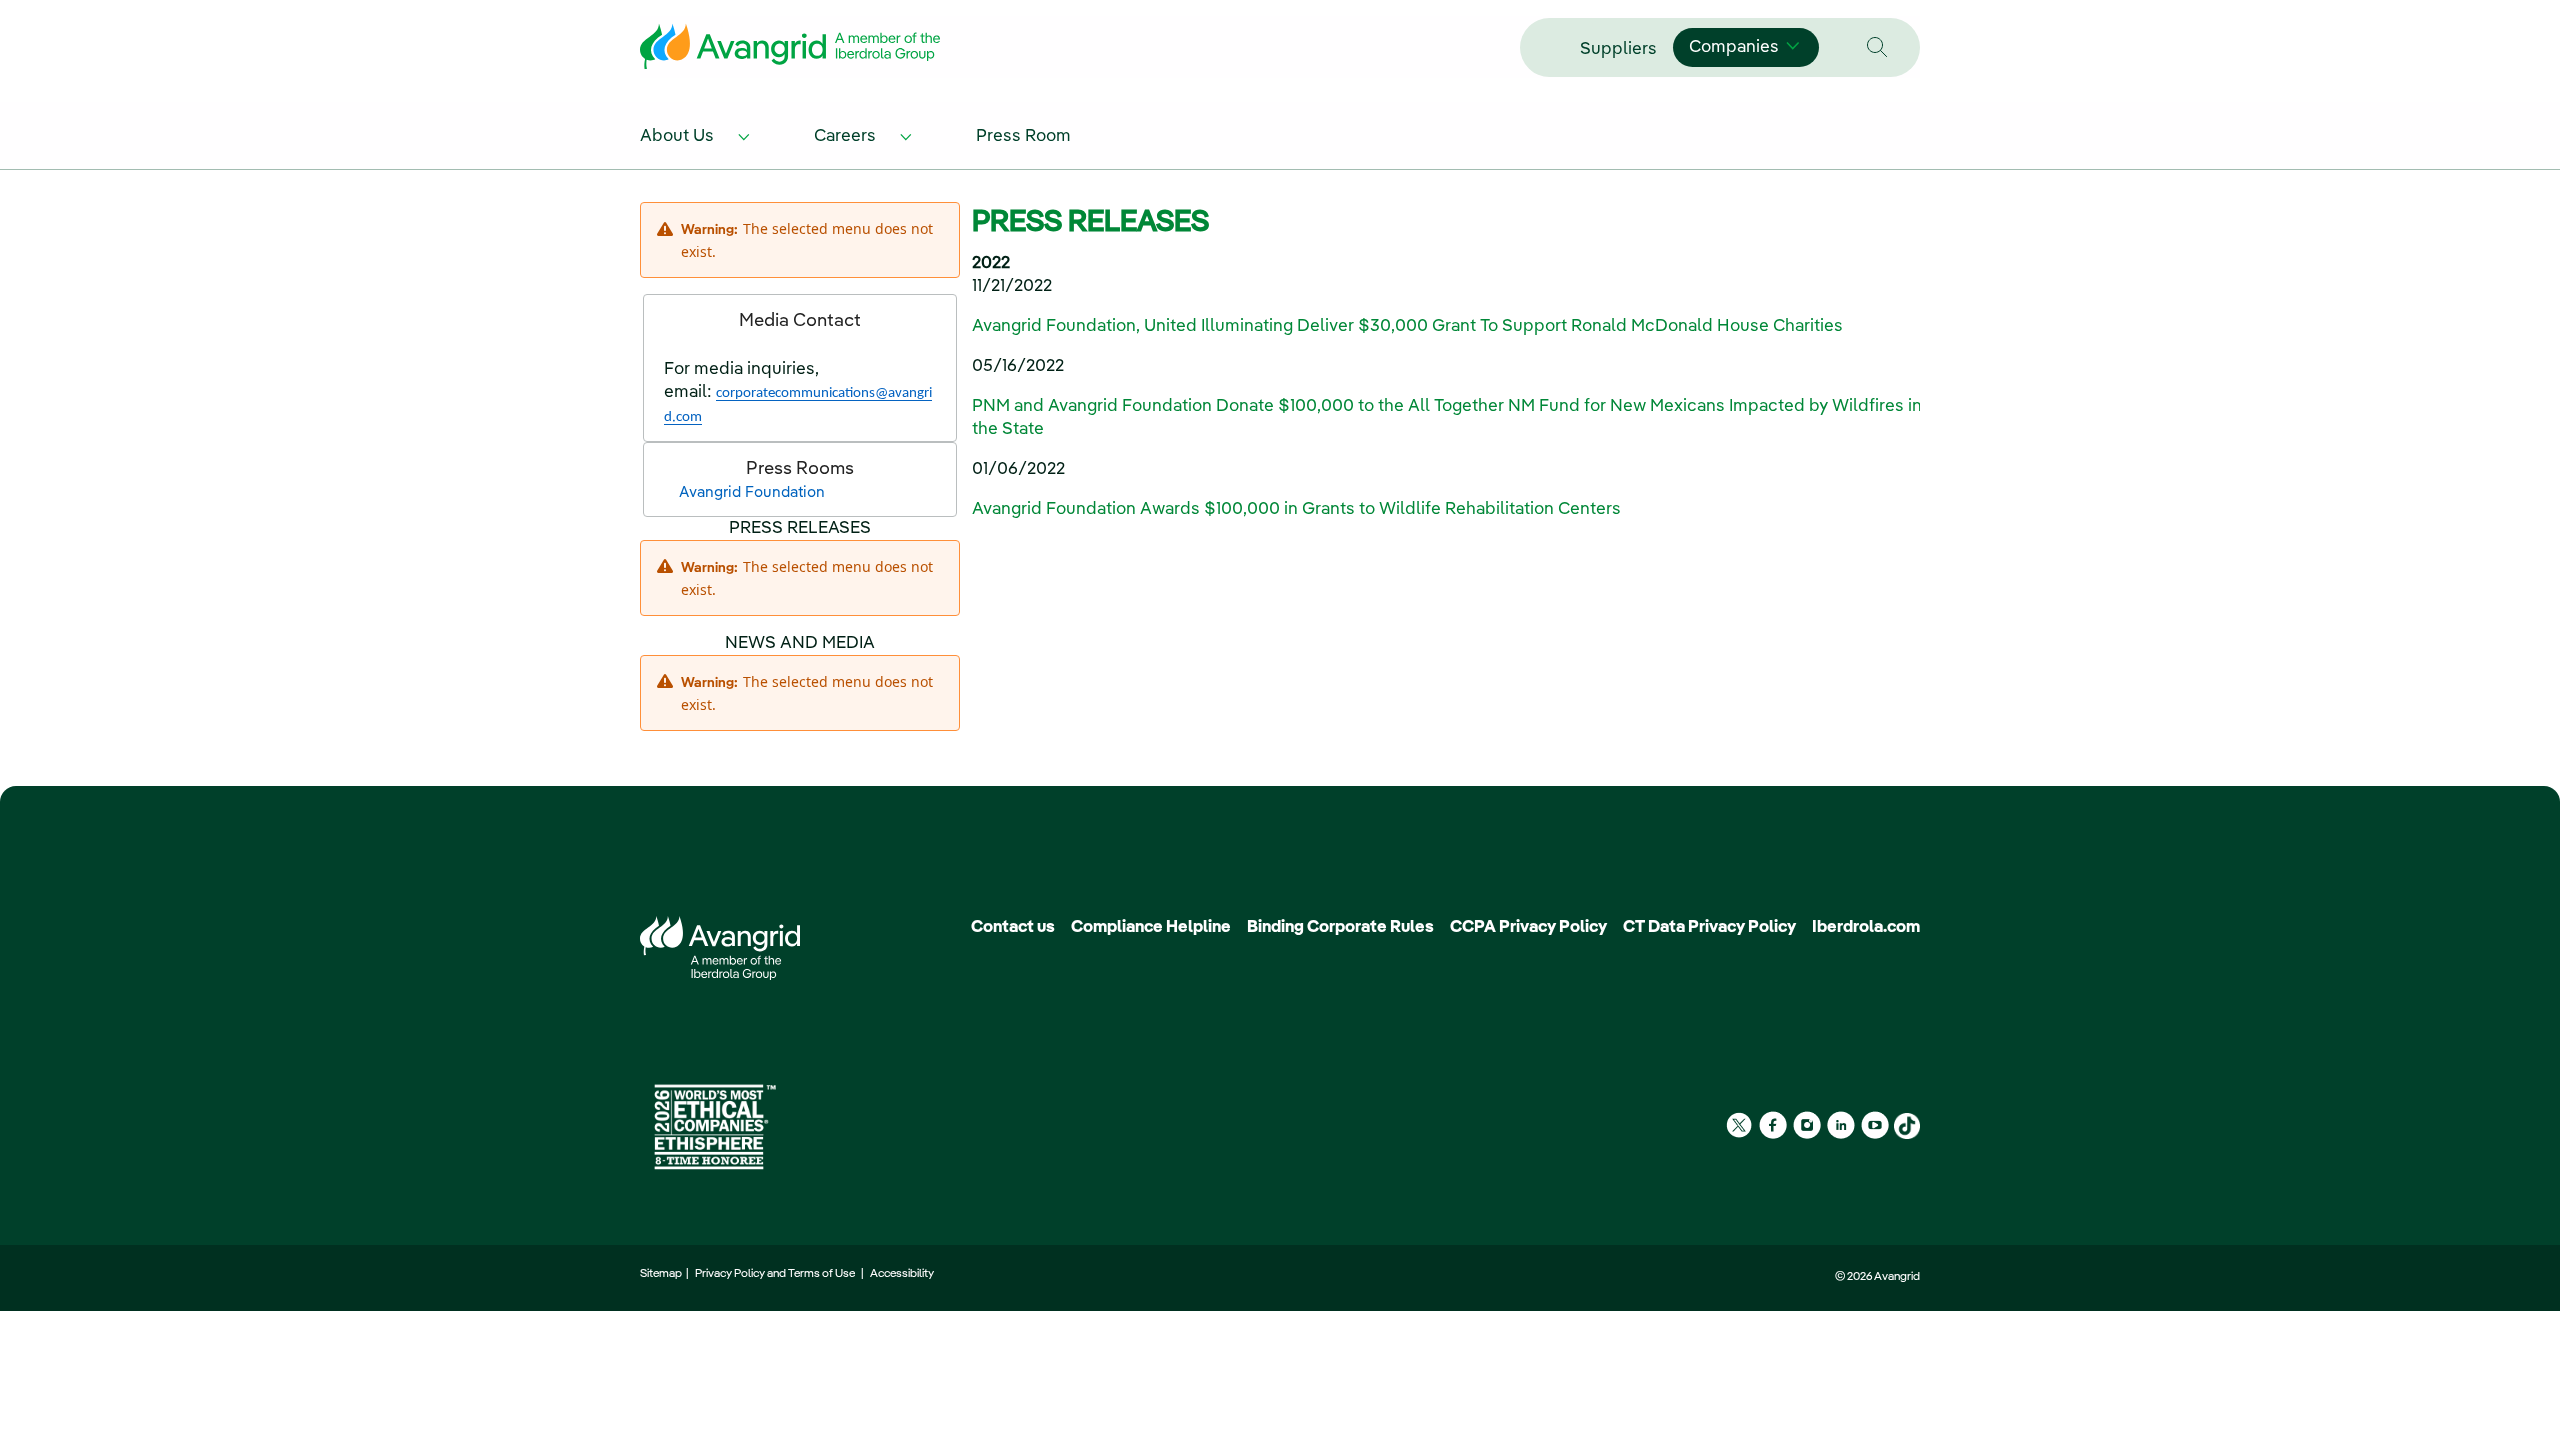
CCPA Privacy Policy (1528, 927)
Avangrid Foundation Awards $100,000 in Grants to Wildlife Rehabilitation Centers (1296, 509)
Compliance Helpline (1151, 927)
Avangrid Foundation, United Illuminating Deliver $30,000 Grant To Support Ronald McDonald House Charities (1407, 326)
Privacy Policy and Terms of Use (777, 1274)
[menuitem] (698, 134)
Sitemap (663, 1274)
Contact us (1013, 927)
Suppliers (1618, 49)
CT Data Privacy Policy (1709, 927)
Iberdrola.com (1866, 927)
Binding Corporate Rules (1340, 927)
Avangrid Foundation (752, 492)
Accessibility (902, 1274)
